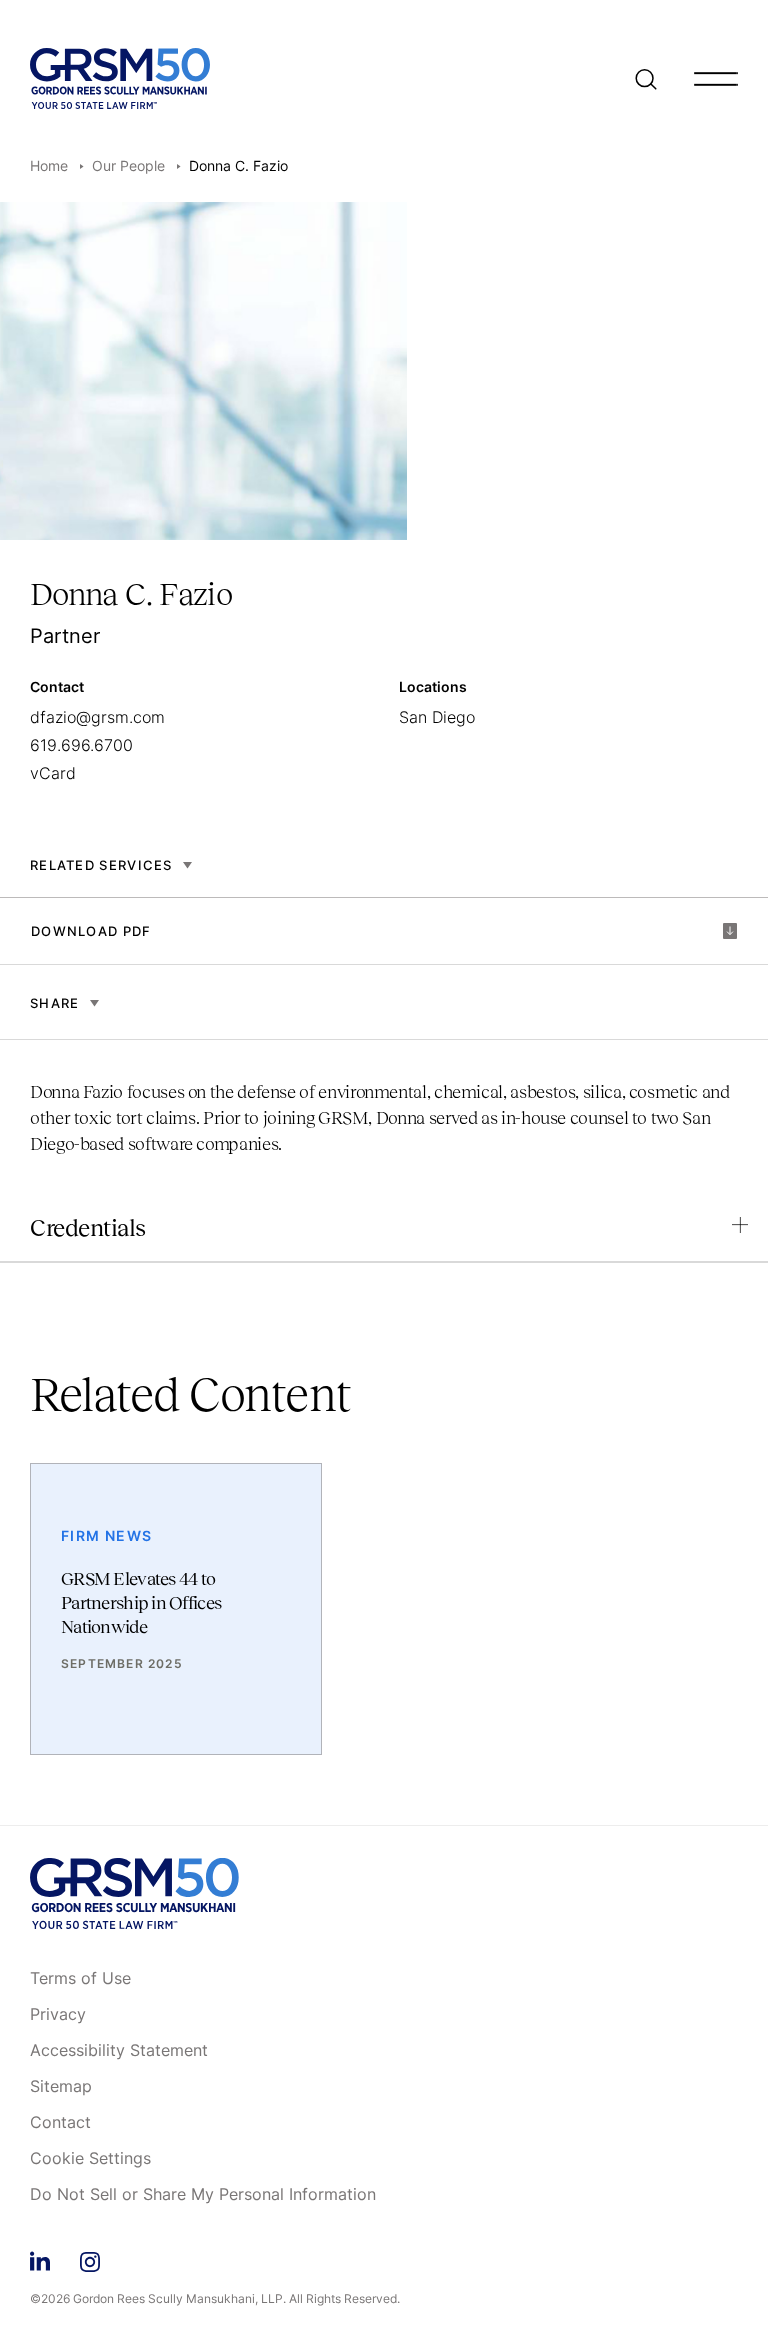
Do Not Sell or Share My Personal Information (203, 2195)
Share (55, 1003)
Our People (128, 165)
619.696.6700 (81, 745)
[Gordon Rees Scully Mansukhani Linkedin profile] (40, 2258)
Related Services (101, 865)
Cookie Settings (90, 2159)
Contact (60, 2123)
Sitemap (61, 2087)
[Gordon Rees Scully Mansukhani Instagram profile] (90, 2258)
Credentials (88, 1227)
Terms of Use (80, 1979)
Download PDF (91, 931)
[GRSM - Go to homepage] (120, 78)
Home (49, 165)
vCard (53, 773)
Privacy (58, 2015)
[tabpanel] (384, 1099)
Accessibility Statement (119, 2051)
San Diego (437, 717)
